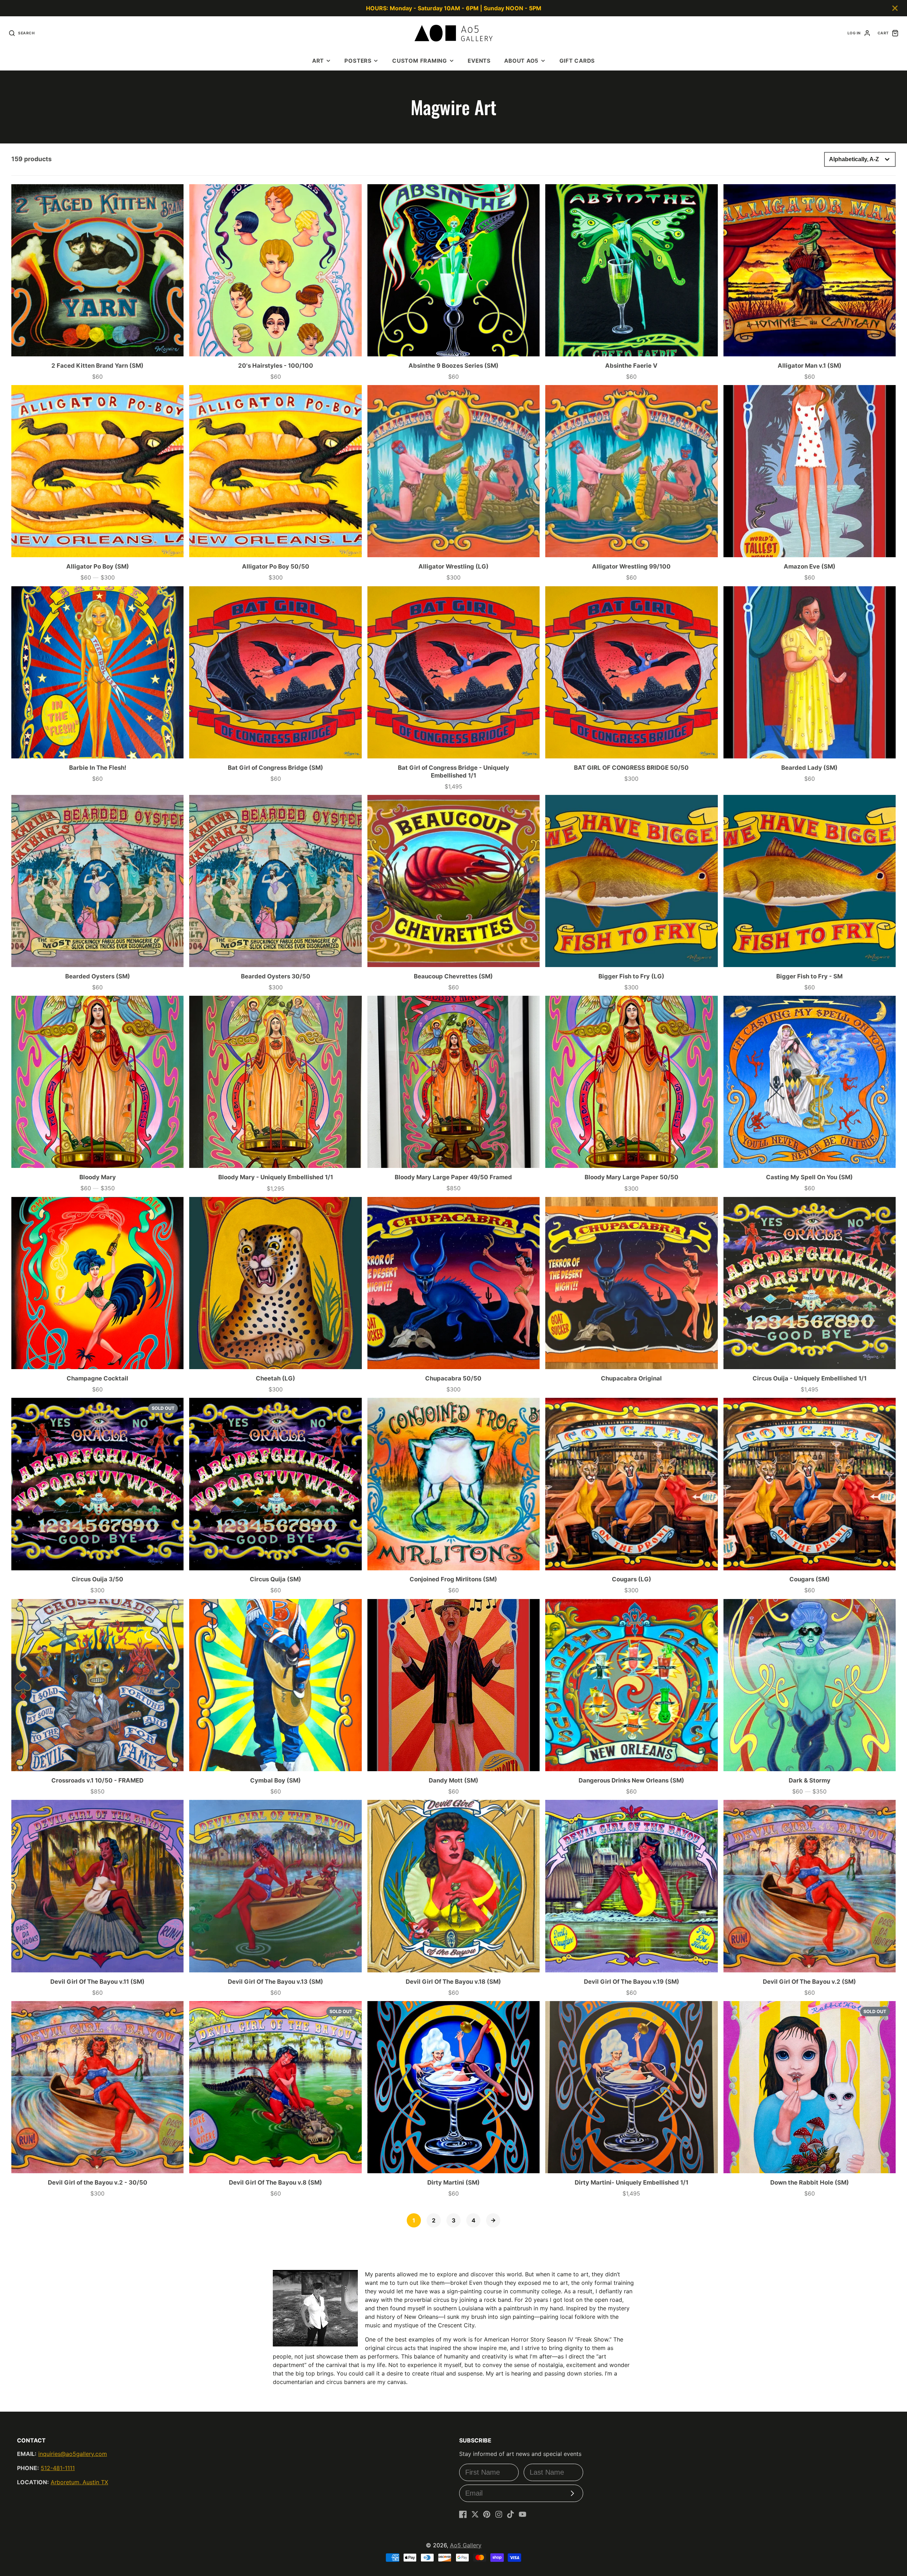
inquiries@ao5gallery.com (73, 2454)
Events (479, 61)
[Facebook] (463, 2514)
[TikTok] (511, 2514)
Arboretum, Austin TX (79, 2482)
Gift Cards (577, 61)
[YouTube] (523, 2514)
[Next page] (493, 2220)
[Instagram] (499, 2514)
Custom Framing (420, 61)
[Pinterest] (487, 2514)
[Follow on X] (475, 2514)
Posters (358, 61)
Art (318, 61)
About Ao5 (521, 61)
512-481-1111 (58, 2468)
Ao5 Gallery (466, 2545)
